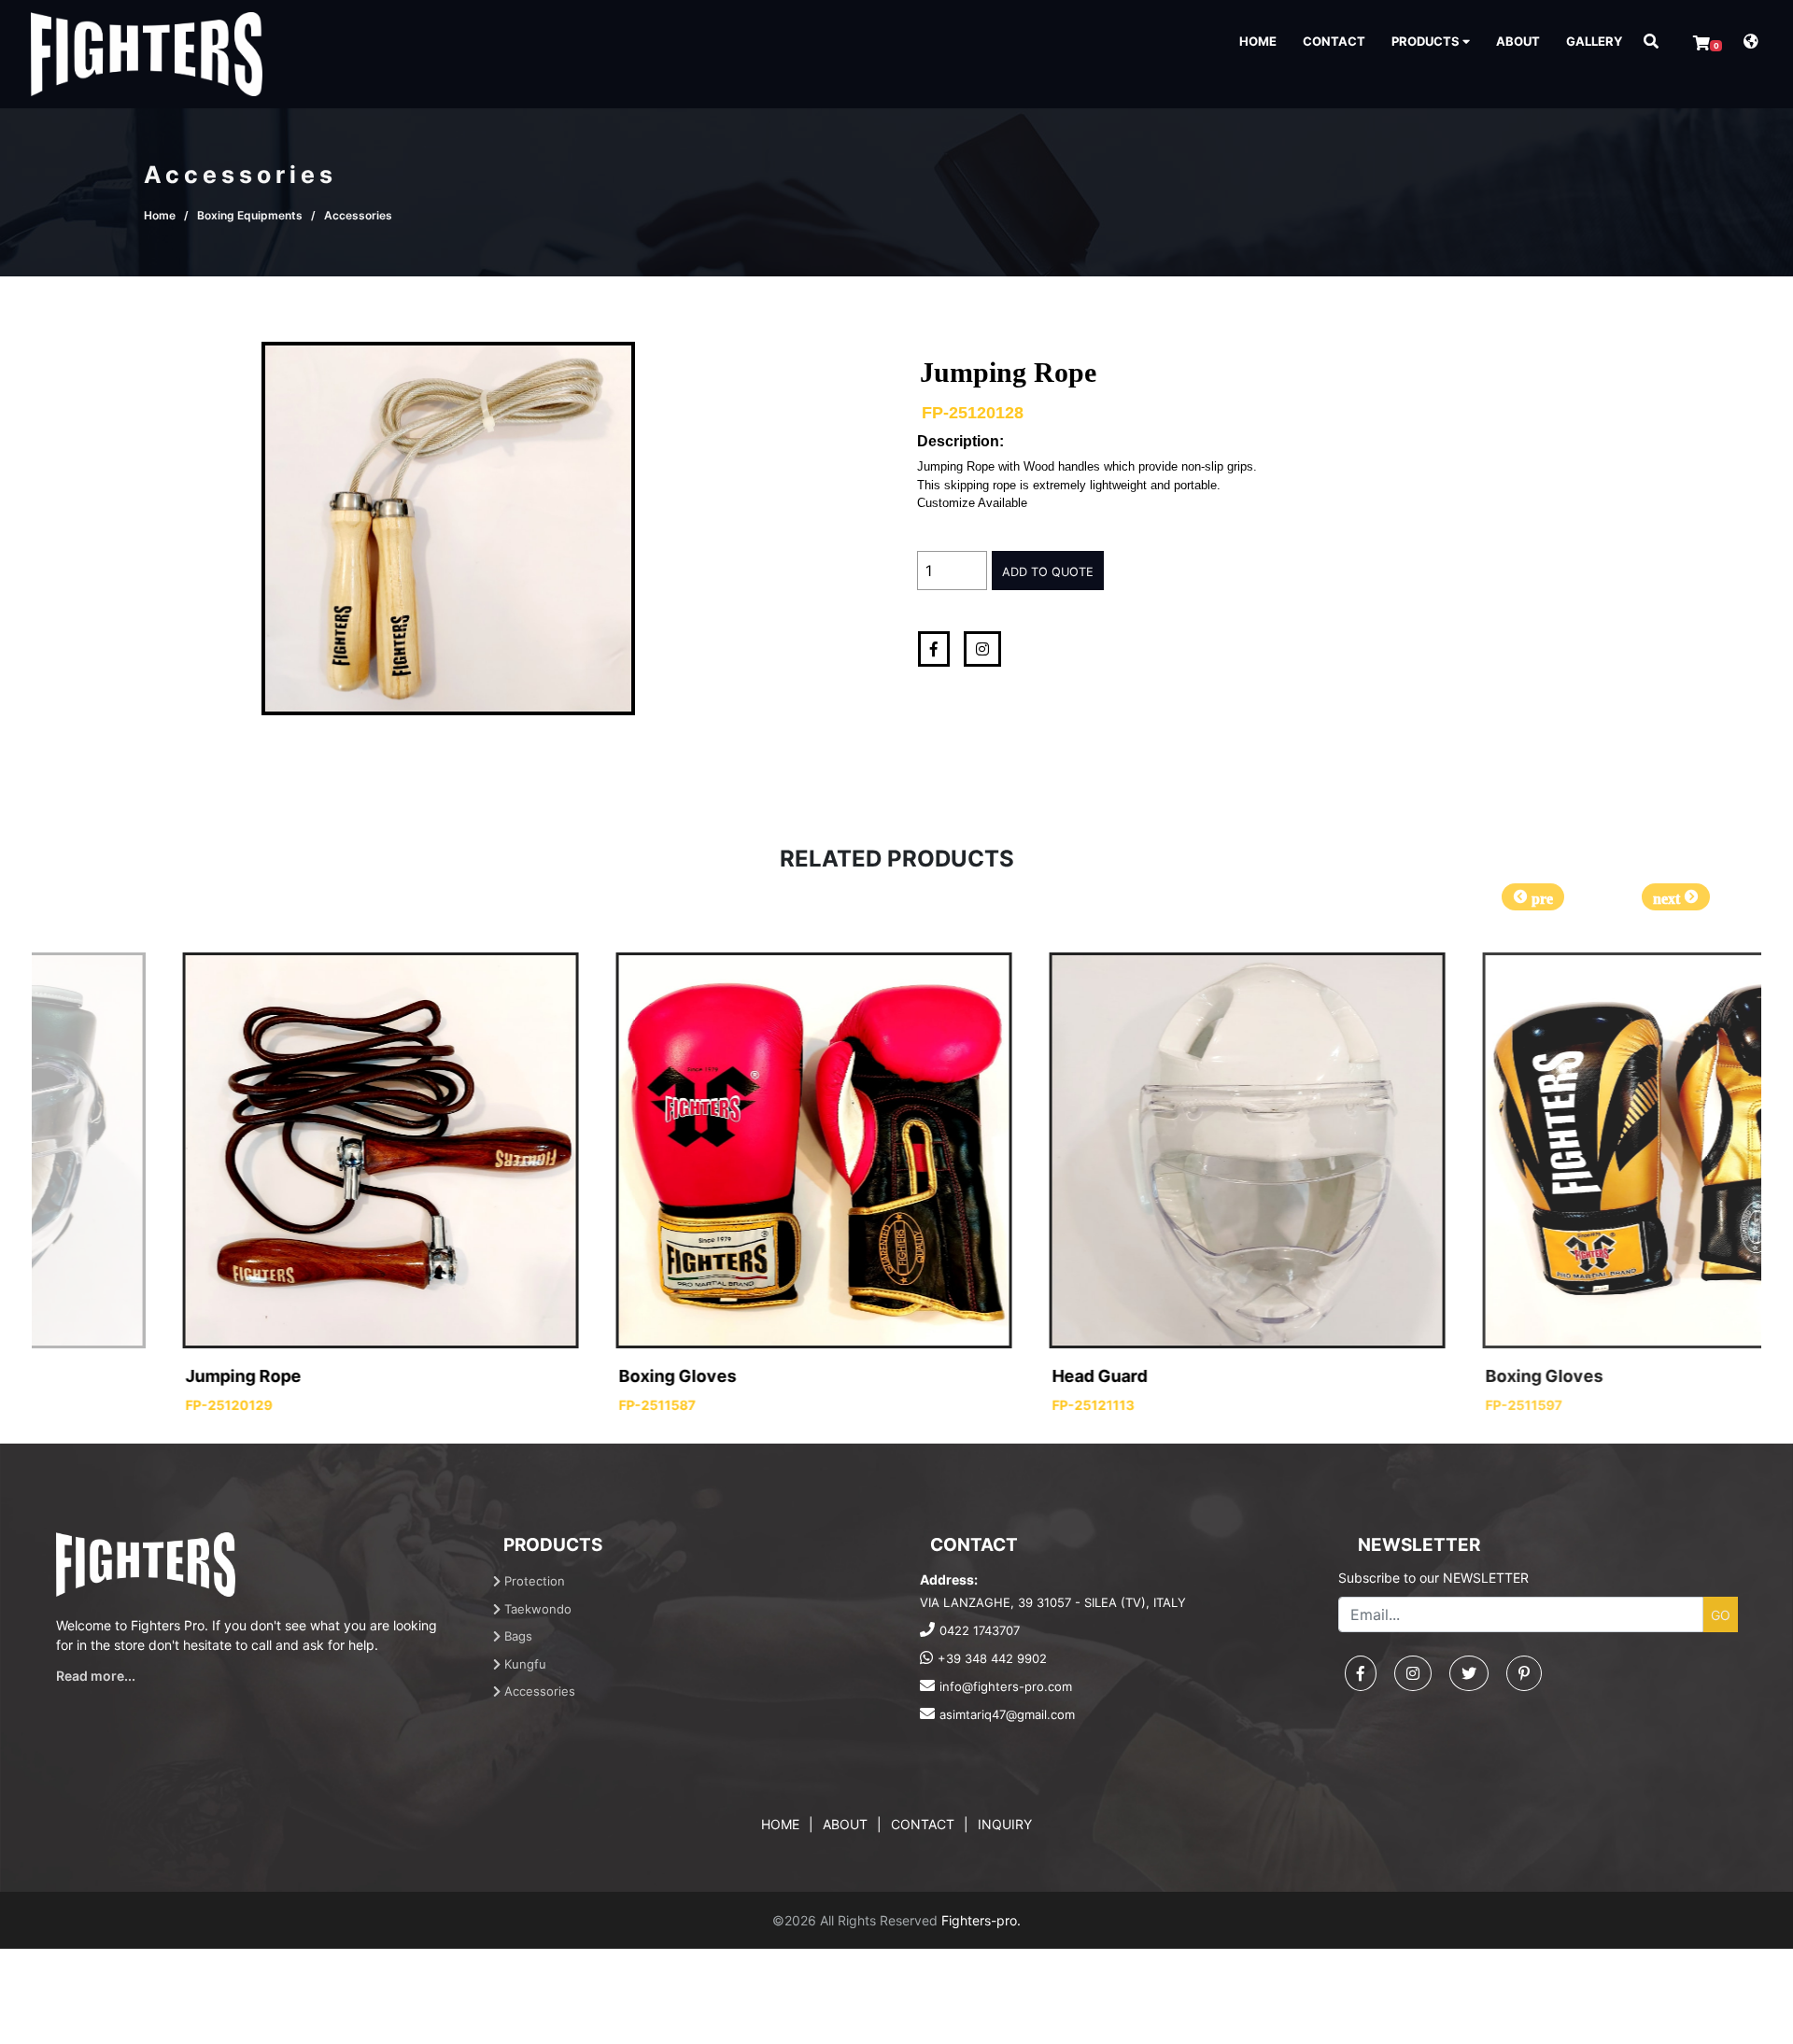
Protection (533, 1581)
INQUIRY (1005, 1824)
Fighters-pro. (981, 1920)
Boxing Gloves (559, 1376)
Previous (1533, 897)
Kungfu (523, 1664)
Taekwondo (536, 1609)
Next (1676, 897)
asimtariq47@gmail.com (1007, 1714)
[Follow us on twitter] (1469, 1673)
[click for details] (262, 1150)
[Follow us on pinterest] (1524, 1673)
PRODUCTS (1427, 41)
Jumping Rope (125, 1376)
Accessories (538, 1691)
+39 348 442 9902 (992, 1658)
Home (160, 215)
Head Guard (981, 1376)
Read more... (96, 1676)
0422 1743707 (980, 1630)
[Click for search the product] (1651, 41)
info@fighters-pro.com (1006, 1686)
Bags (516, 1636)
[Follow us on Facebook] (1361, 1673)
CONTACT (1334, 41)
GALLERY (1594, 41)
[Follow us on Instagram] (1413, 1673)
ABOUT (1518, 41)
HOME (1258, 41)
